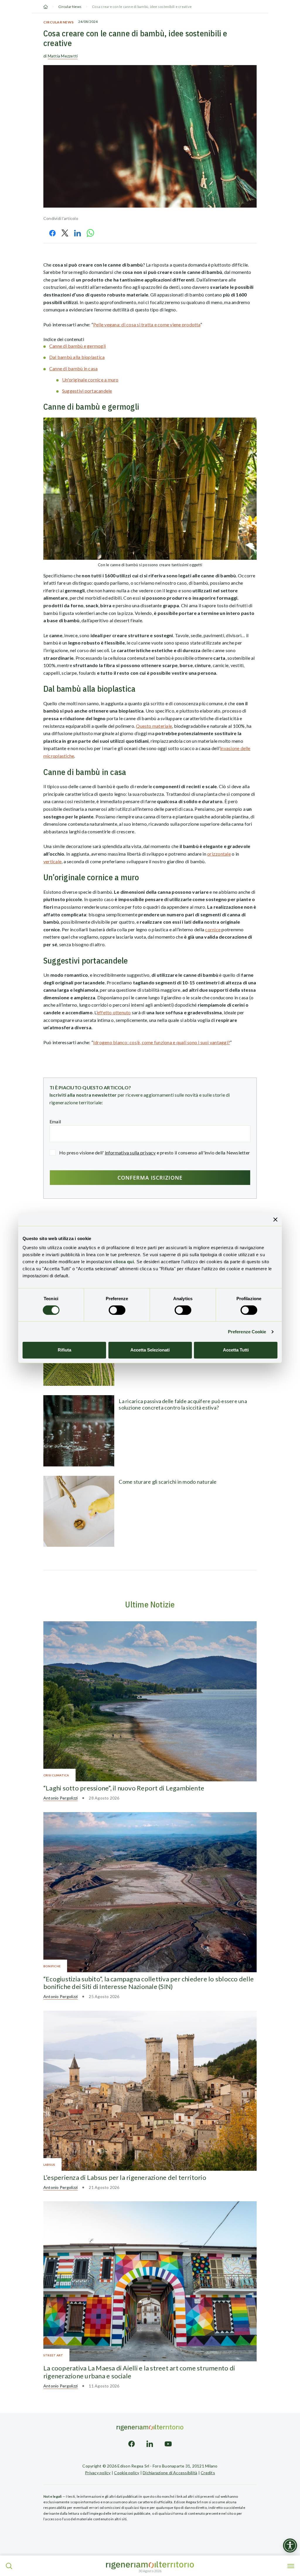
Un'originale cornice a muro (90, 380)
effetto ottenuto (114, 1012)
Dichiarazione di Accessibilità (170, 2473)
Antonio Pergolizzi (60, 1798)
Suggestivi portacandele (87, 391)
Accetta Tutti (236, 1350)
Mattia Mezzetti (63, 56)
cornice (213, 929)
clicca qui (123, 1262)
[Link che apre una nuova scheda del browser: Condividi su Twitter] (65, 233)
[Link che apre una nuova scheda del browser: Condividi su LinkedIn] (77, 233)
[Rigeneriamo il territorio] (150, 2565)
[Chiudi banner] (275, 1219)
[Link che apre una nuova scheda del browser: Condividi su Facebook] (52, 233)
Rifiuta (64, 1350)
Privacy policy (98, 2473)
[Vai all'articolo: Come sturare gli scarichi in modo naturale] (79, 1511)
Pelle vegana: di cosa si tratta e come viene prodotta (147, 324)
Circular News (70, 7)
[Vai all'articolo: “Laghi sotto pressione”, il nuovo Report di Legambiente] (150, 1701)
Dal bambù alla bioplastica (77, 357)
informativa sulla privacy (130, 1153)
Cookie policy (127, 2473)
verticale (52, 861)
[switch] (117, 1310)
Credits (208, 2473)
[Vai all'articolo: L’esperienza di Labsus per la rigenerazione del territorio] (150, 2091)
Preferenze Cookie (247, 1332)
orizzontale (219, 854)
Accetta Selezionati (150, 1350)
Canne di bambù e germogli (77, 346)
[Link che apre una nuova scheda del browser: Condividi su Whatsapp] (91, 233)
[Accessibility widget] (290, 2546)
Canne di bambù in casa (73, 368)
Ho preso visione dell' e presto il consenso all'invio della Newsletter (155, 1153)
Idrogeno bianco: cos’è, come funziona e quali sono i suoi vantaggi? (162, 1042)
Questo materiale (154, 726)
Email (55, 1121)
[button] (9, 2566)
